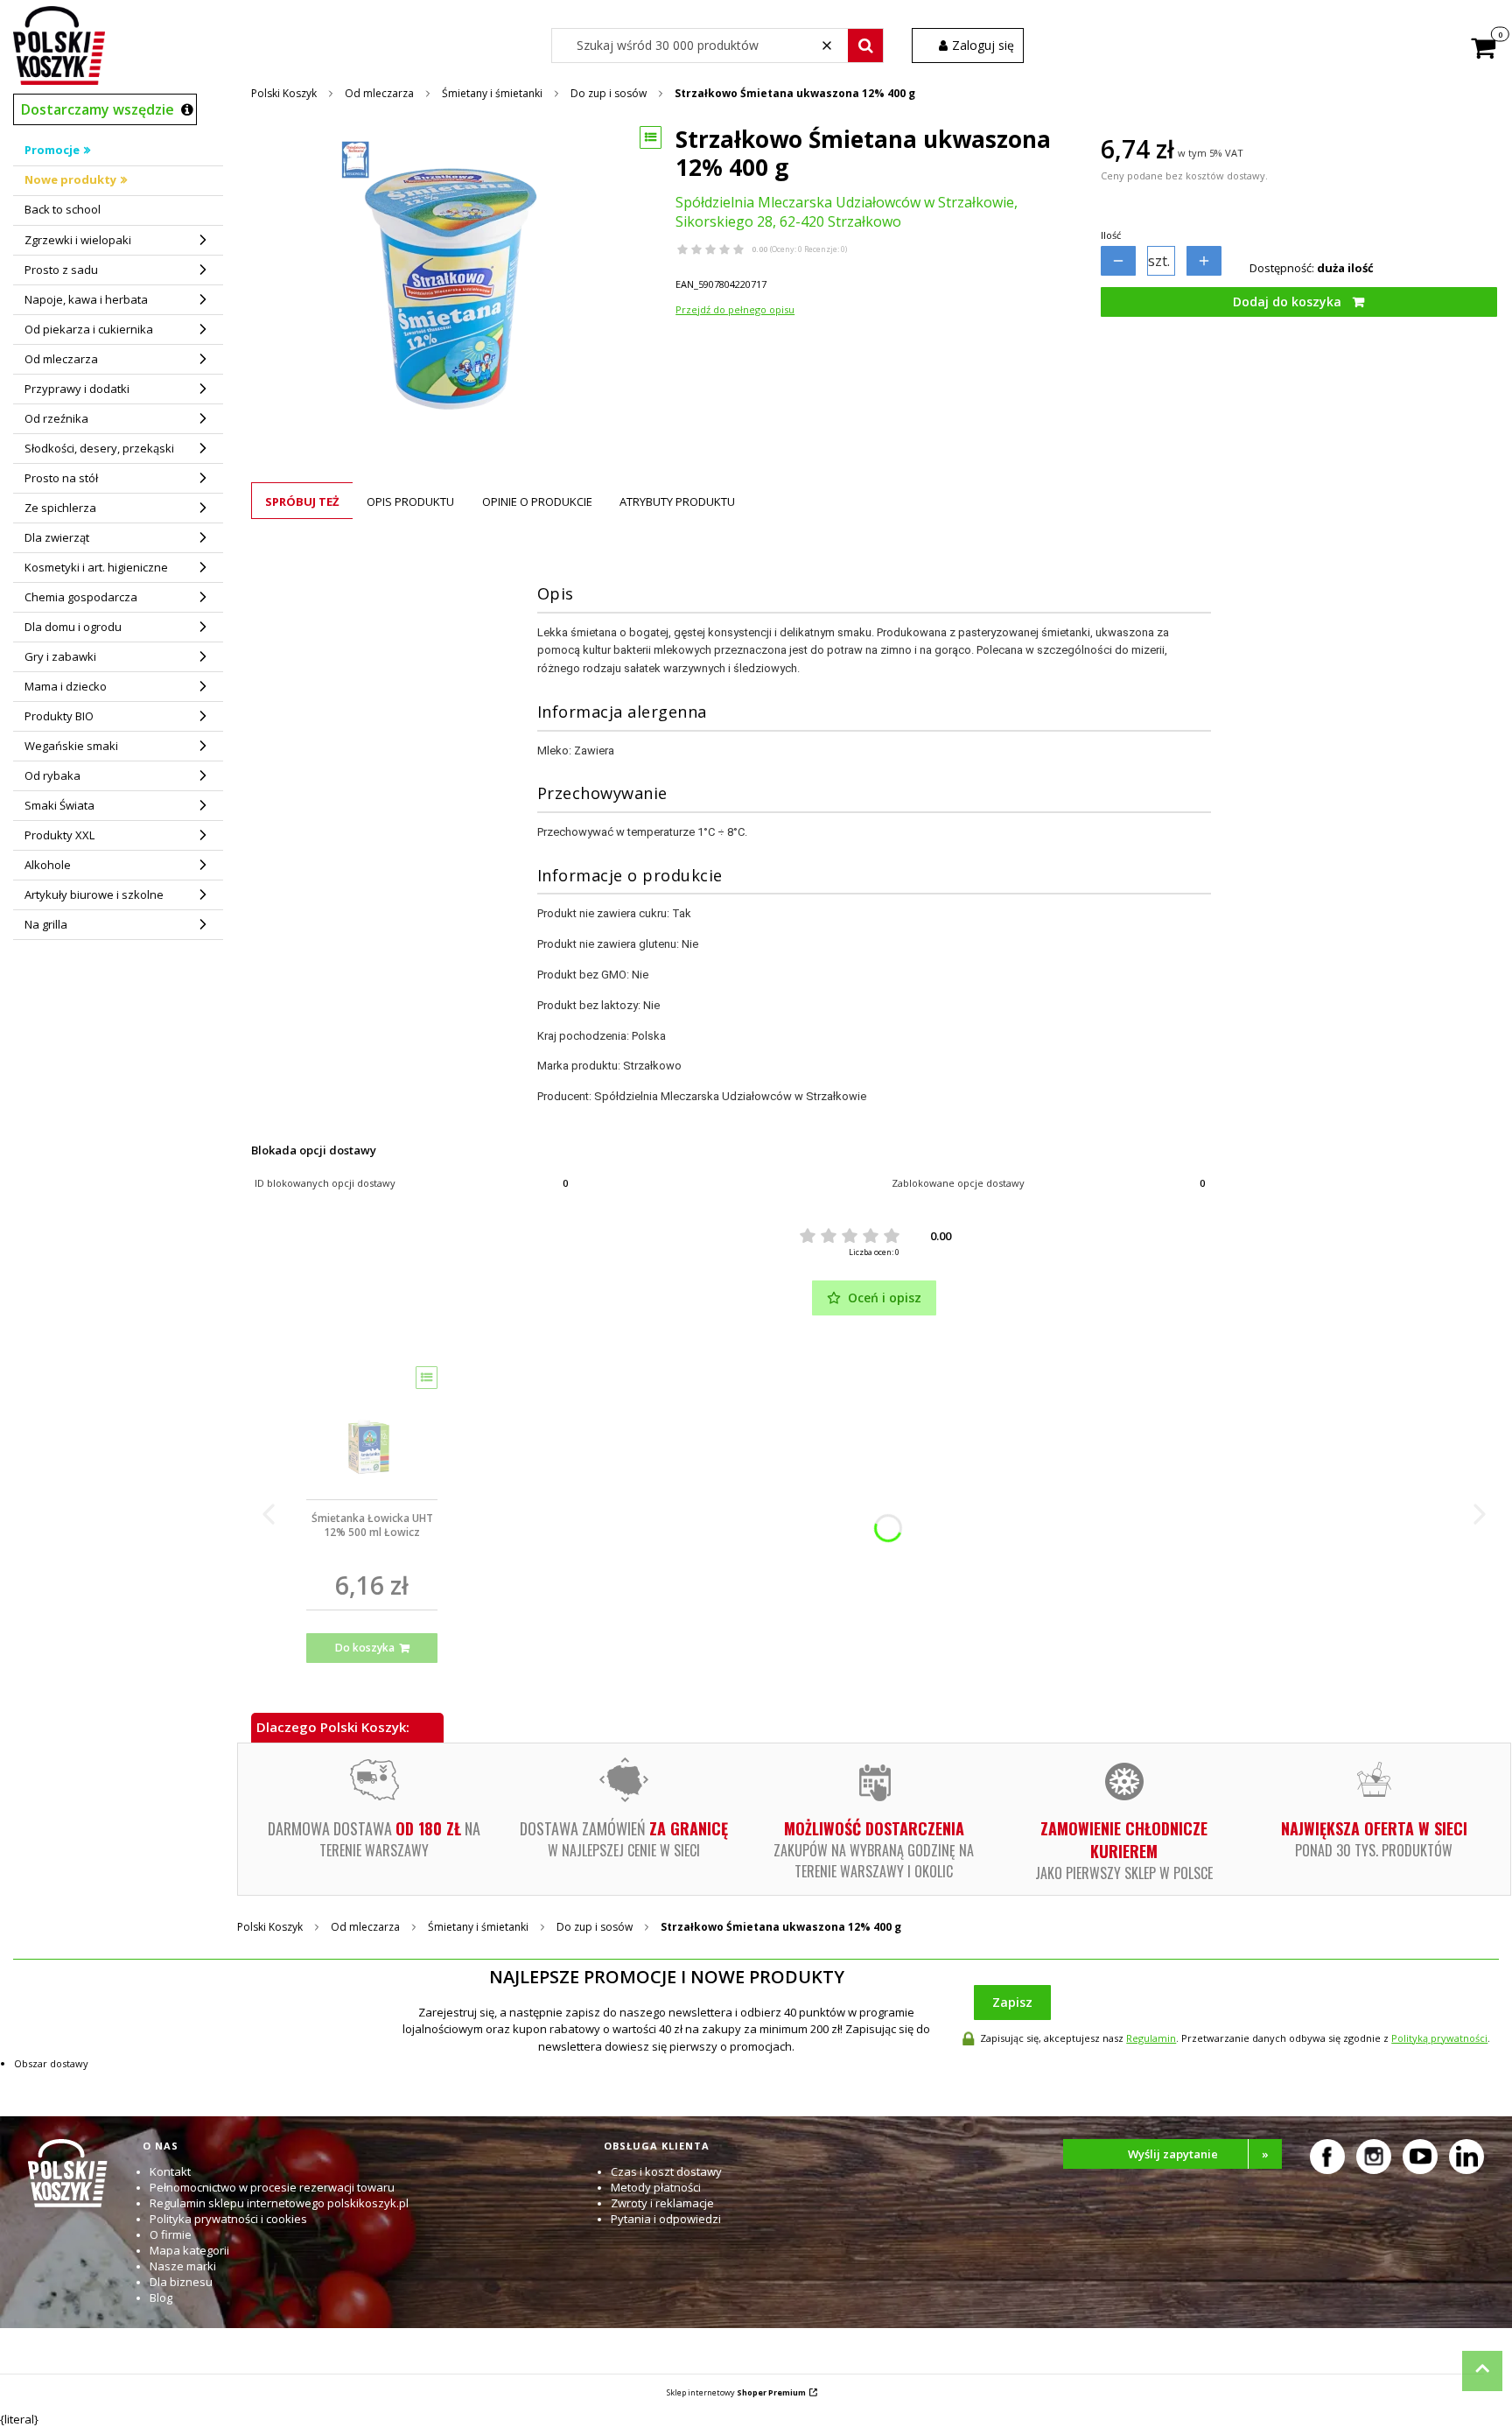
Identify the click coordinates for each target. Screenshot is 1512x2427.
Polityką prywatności (1439, 2038)
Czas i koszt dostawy (666, 2171)
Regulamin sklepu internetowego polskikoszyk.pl (279, 2203)
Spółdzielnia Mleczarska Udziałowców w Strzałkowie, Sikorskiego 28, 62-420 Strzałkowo (847, 212)
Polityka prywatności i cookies (228, 2219)
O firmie (171, 2234)
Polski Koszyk (284, 93)
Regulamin (1151, 2038)
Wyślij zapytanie (1199, 2154)
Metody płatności (656, 2187)
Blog (161, 2297)
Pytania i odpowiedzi (666, 2219)
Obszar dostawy (51, 2063)
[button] (865, 46)
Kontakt (170, 2171)
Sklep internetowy (736, 2392)
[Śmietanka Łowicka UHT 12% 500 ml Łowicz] (372, 1427)
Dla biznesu (181, 2282)
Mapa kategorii (189, 2250)
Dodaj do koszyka (1287, 302)
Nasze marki (183, 2266)
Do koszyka (365, 1648)
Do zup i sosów (609, 93)
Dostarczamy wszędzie (98, 109)
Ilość (1111, 235)
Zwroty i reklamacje (662, 2203)
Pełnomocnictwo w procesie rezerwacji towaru (272, 2187)
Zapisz (1012, 2002)
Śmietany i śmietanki (492, 93)
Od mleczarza (379, 93)
